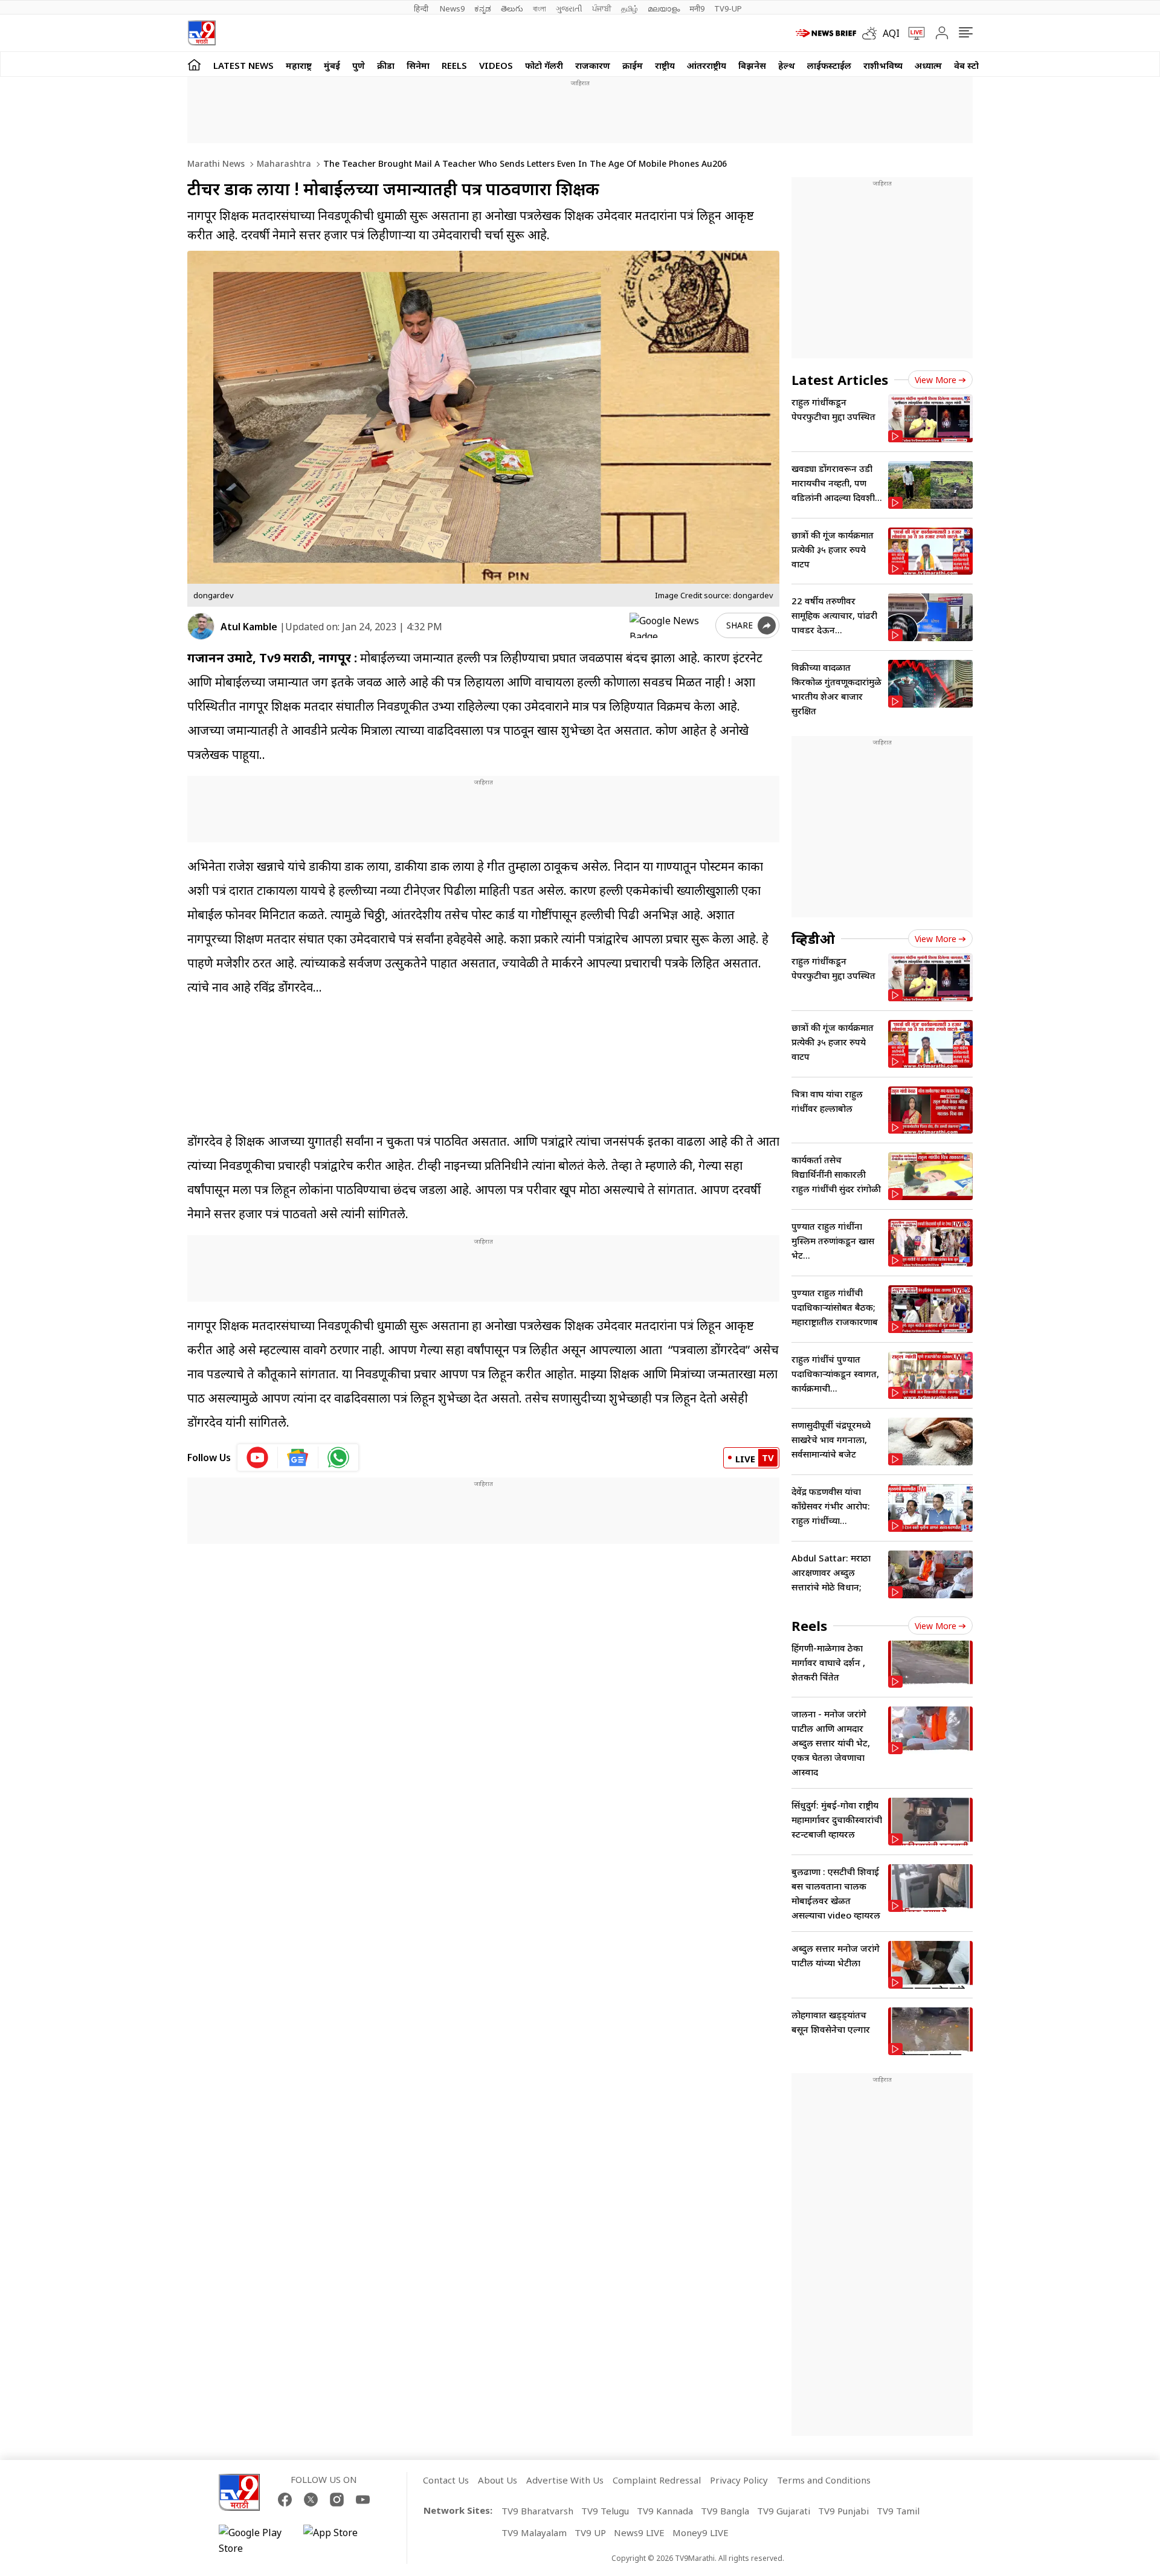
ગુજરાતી (569, 8)
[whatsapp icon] (338, 1457)
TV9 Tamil (898, 2511)
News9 (452, 8)
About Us (498, 2480)
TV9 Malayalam (534, 2532)
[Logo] (201, 33)
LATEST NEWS (243, 65)
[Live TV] (912, 33)
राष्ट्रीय (665, 65)
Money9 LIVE (701, 2532)
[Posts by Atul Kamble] (201, 626)
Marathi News (216, 163)
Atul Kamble (249, 627)
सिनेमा (418, 65)
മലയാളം (664, 8)
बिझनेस (752, 65)
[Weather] (872, 33)
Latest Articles (840, 379)
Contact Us (446, 2480)
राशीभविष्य (883, 65)
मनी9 (697, 8)
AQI (891, 33)
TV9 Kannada (665, 2511)
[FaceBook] (285, 2500)
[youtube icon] (258, 1457)
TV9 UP (590, 2532)
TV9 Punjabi (843, 2511)
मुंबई (332, 65)
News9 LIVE (639, 2532)
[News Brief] (826, 33)
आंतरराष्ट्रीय (707, 65)
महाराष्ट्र (299, 65)
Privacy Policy (739, 2480)
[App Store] (340, 2540)
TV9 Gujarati (784, 2511)
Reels (454, 65)
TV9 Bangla (725, 2511)
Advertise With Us (565, 2480)
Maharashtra (283, 163)
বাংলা (540, 8)
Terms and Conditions (824, 2480)
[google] (670, 625)
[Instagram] (337, 2500)
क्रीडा (386, 65)
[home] (194, 64)
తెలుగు (512, 8)
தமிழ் (630, 8)
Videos (496, 65)
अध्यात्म (928, 65)
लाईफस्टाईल (829, 65)
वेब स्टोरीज (973, 65)
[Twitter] (311, 2500)
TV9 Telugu (605, 2511)
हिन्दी (422, 8)
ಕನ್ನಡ (483, 8)
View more (936, 380)
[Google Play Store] (255, 2540)
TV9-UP (728, 8)
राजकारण (593, 65)
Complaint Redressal (657, 2480)
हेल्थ (787, 65)
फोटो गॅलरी (544, 65)
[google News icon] (298, 1457)
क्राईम (633, 65)
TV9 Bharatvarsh (537, 2511)
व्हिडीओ (813, 938)
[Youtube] (363, 2500)
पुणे (359, 65)
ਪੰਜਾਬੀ (602, 8)
